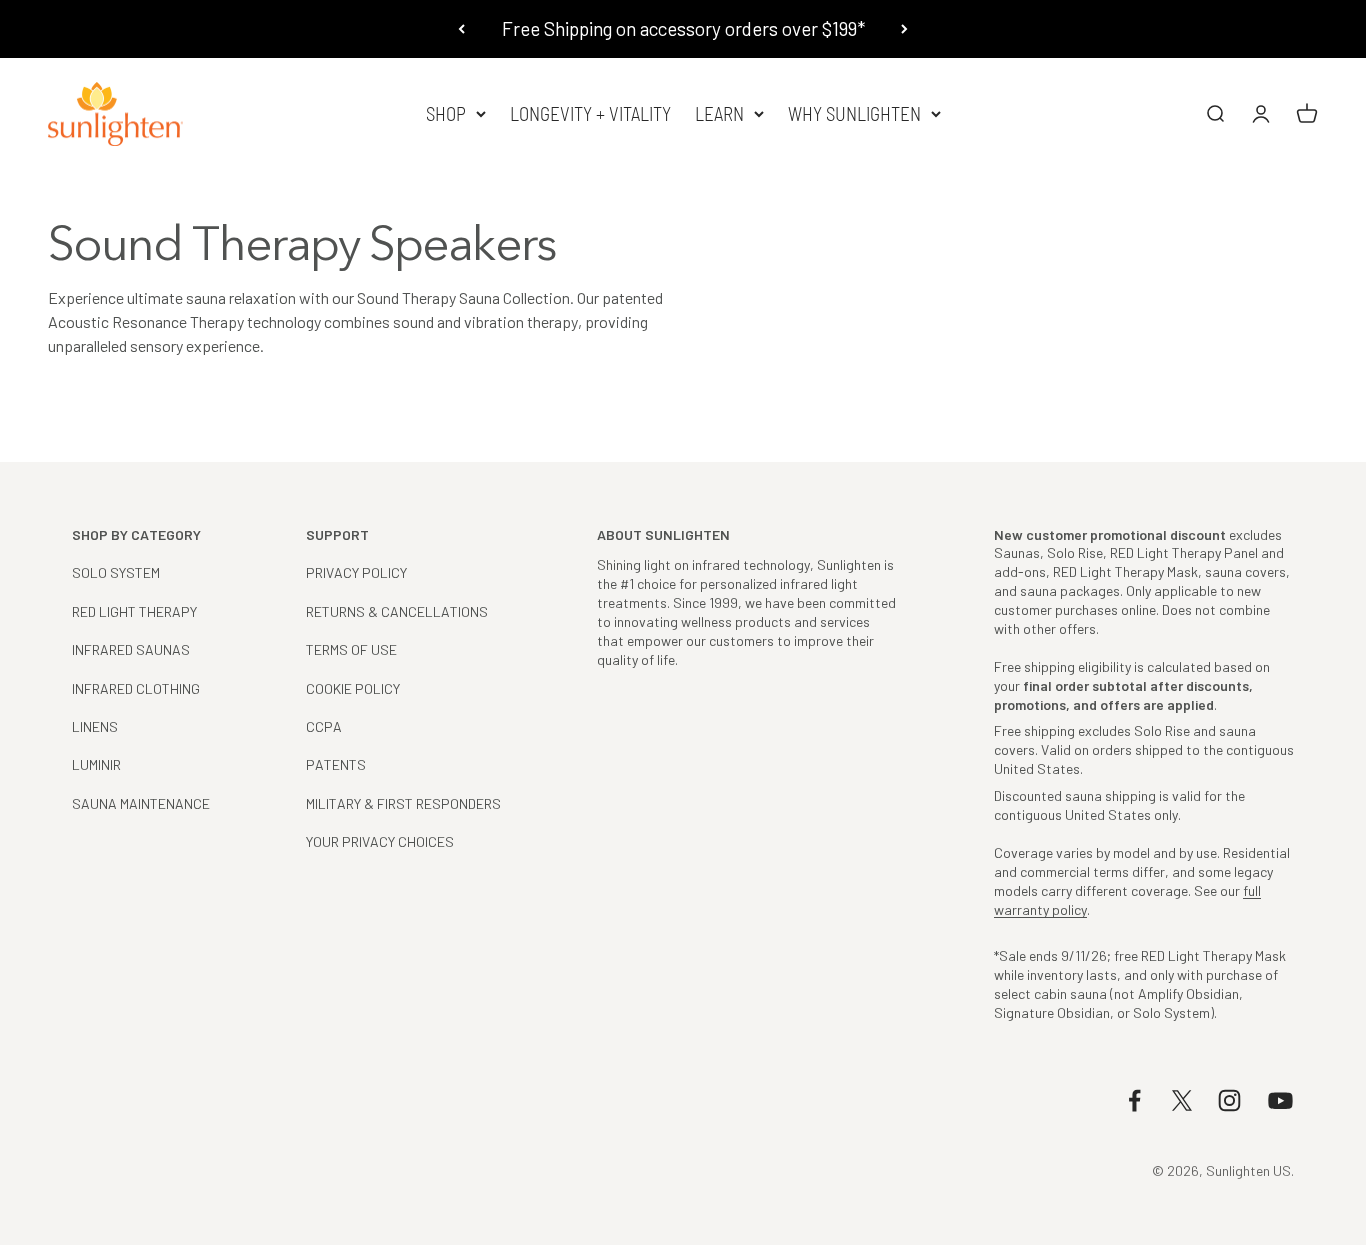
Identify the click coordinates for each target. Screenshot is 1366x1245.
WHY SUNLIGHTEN (854, 113)
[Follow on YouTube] (1280, 1100)
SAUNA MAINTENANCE (141, 803)
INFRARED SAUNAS (131, 649)
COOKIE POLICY (353, 688)
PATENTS (336, 764)
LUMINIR (96, 764)
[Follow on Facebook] (1134, 1100)
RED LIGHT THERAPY (134, 611)
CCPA (324, 726)
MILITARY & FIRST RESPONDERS (403, 803)
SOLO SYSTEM (116, 572)
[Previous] (461, 29)
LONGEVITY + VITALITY (590, 113)
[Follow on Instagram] (1229, 1100)
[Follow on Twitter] (1182, 1100)
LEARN (719, 113)
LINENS (95, 726)
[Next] (904, 29)
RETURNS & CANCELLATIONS (397, 611)
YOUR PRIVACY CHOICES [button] (380, 841)
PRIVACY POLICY (356, 572)
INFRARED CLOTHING (136, 688)
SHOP (446, 113)
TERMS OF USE (351, 649)
